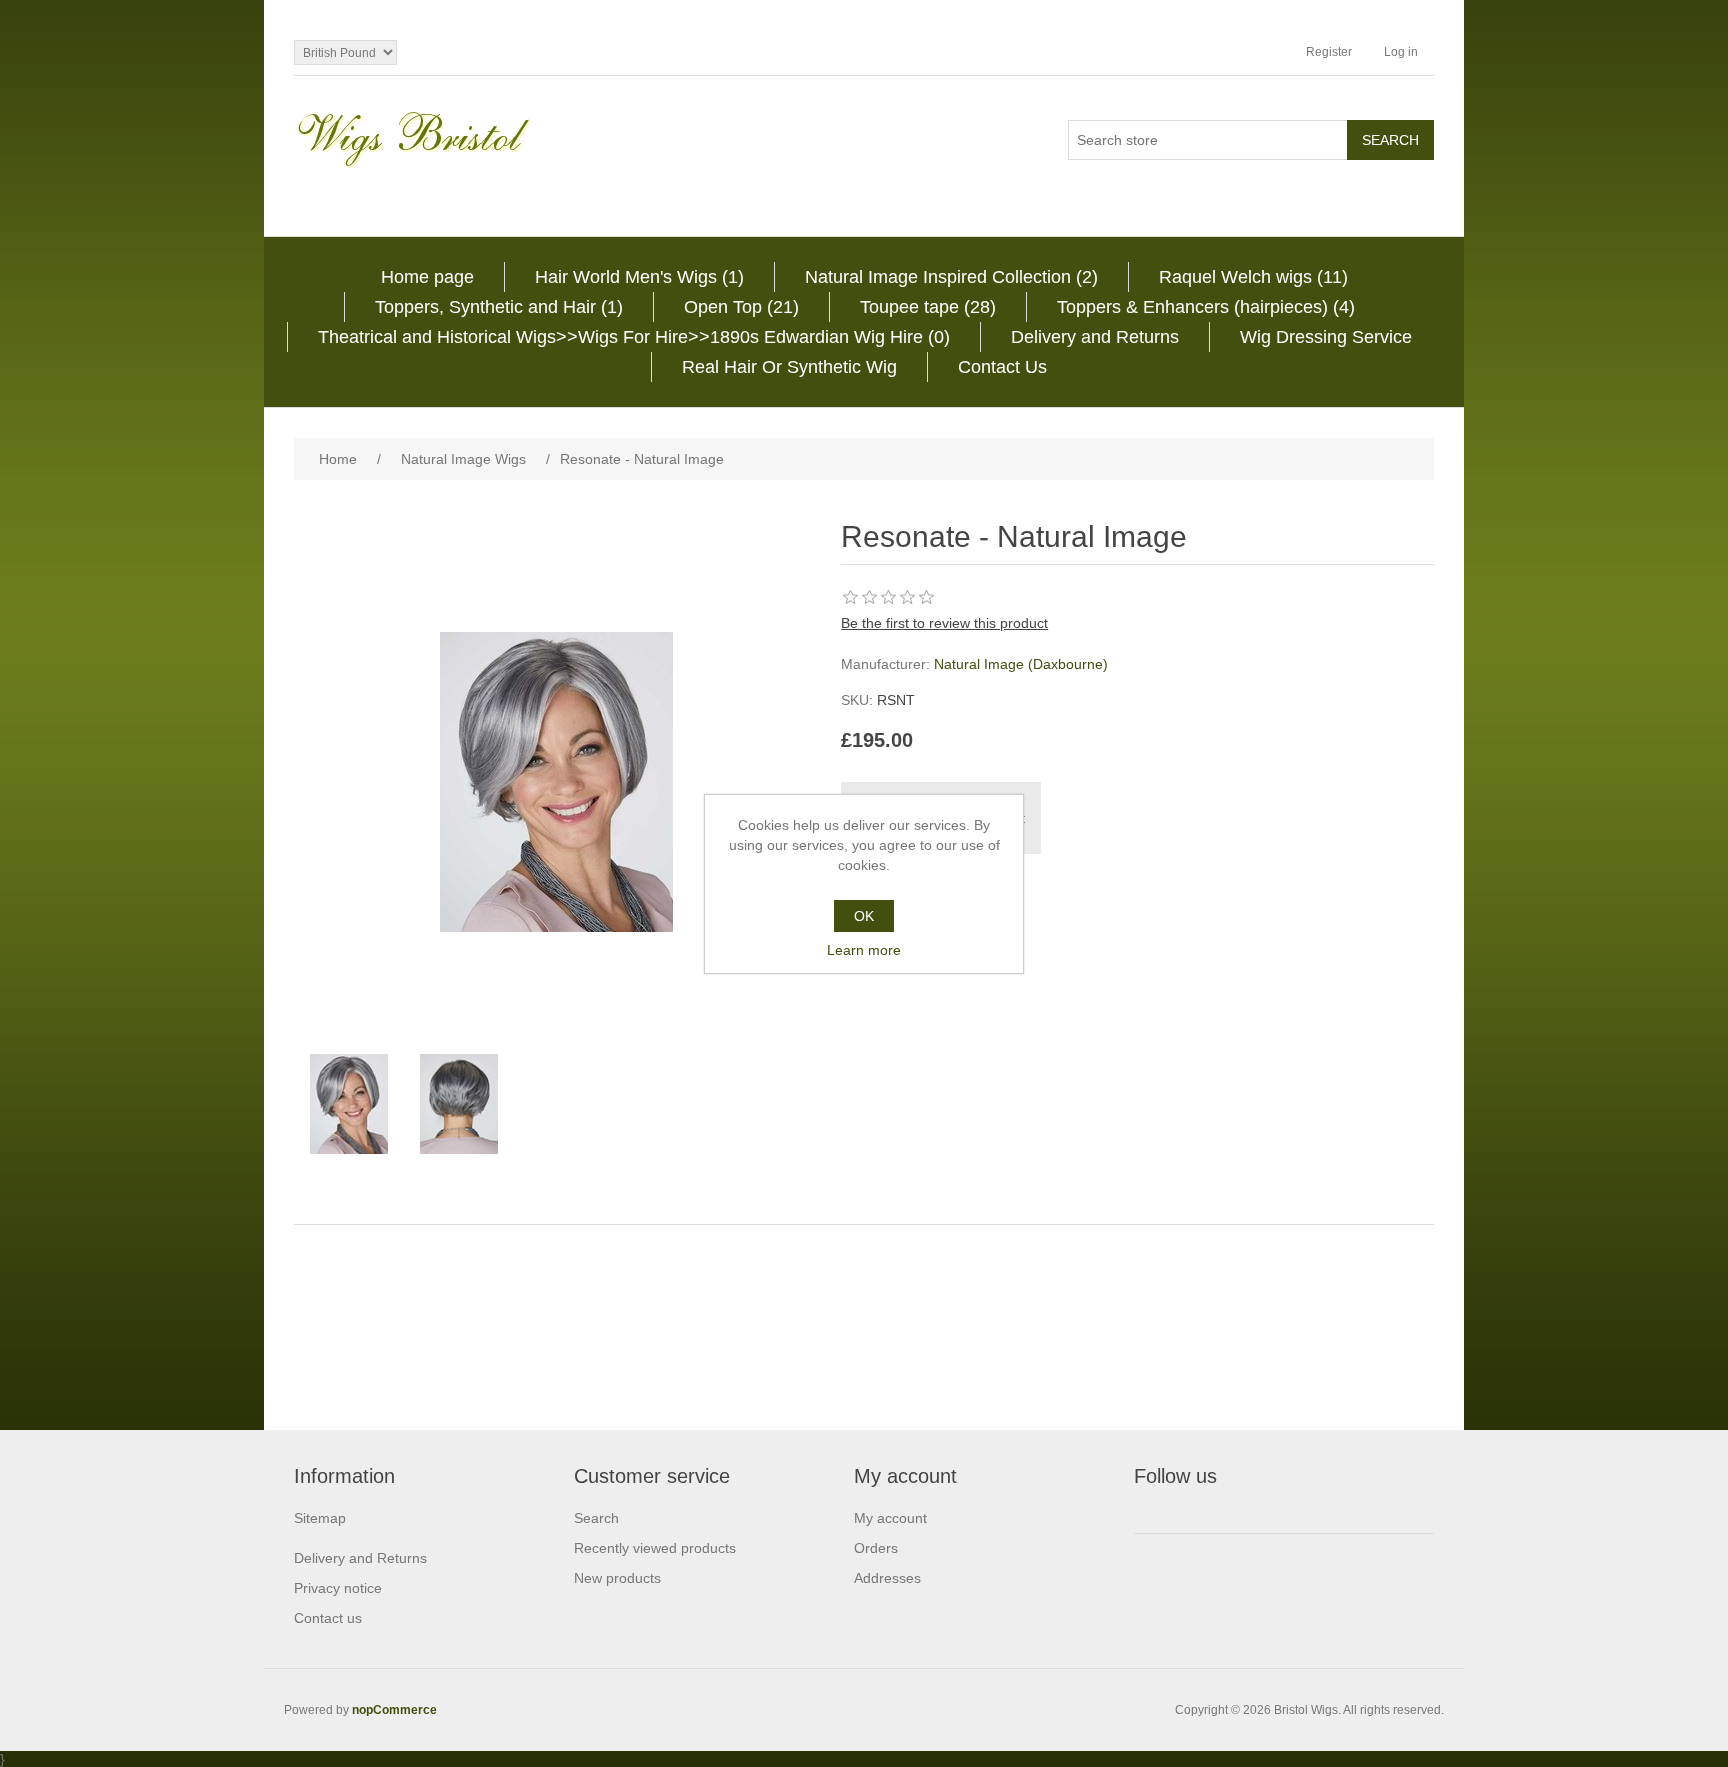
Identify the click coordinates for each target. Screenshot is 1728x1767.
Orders (876, 1548)
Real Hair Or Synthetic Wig (789, 367)
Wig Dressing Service (1326, 337)
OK (864, 916)
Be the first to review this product (944, 623)
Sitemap (320, 1518)
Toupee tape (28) (928, 307)
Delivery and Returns (1095, 337)
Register (1329, 52)
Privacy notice (338, 1588)
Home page (427, 277)
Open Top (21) (741, 307)
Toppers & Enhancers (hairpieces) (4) (1206, 307)
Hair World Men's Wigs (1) (639, 277)
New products (617, 1578)
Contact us (328, 1618)
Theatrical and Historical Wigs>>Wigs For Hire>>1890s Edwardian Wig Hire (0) (634, 337)
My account (890, 1518)
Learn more (864, 950)
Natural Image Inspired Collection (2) (951, 277)
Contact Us (1002, 367)
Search (596, 1518)
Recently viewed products (655, 1548)
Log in (1401, 52)
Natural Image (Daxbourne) (1021, 664)
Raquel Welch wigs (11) (1253, 277)
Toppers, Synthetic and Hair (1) (499, 307)
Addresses (887, 1578)
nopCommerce (394, 1710)
